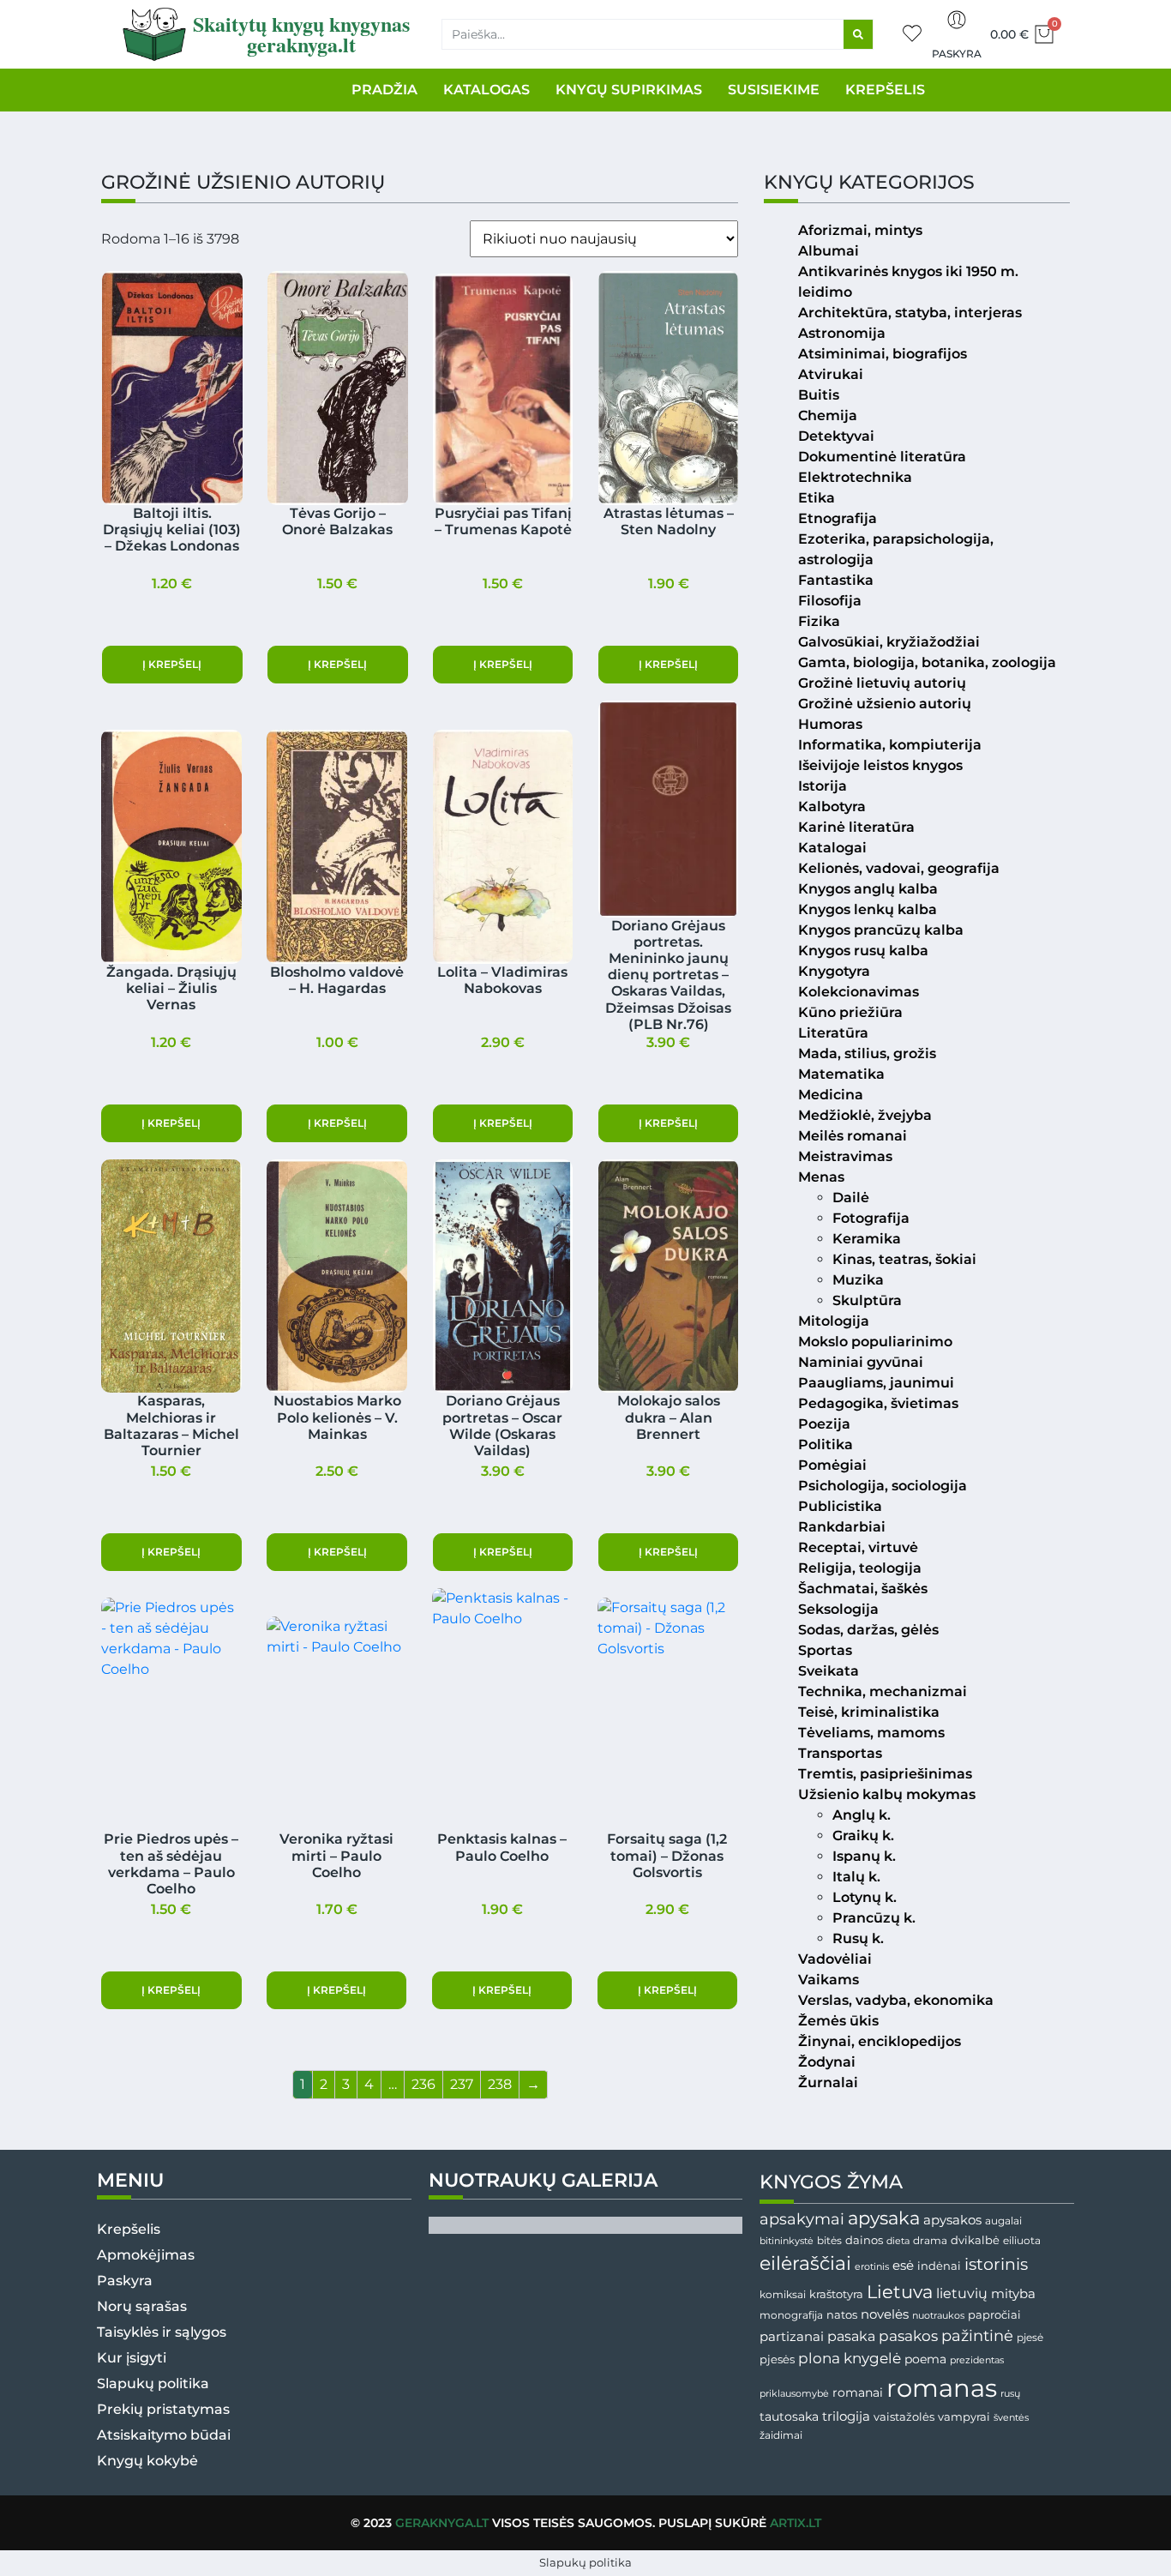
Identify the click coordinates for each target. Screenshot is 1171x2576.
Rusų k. (858, 1938)
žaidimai (781, 2435)
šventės (1011, 2418)
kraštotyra (836, 2294)
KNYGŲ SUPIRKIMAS (629, 90)
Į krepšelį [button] (172, 664)
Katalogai (832, 848)
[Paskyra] (957, 20)
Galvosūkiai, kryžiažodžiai (889, 642)
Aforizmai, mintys (860, 230)
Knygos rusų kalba (863, 951)
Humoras (830, 724)
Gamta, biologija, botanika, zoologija (927, 662)
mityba (1013, 2293)
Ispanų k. (864, 1856)
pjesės (777, 2359)
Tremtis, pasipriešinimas (885, 1774)
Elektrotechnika (855, 477)
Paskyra (957, 54)
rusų (1010, 2394)
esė (903, 2265)
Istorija (823, 786)
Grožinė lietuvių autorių (882, 683)
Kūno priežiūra (850, 1012)
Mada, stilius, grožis (867, 1053)
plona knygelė (850, 2358)
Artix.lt (796, 2523)
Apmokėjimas (146, 2255)
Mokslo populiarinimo (875, 1342)
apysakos (952, 2220)
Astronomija (842, 333)
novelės (885, 2314)
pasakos (908, 2336)
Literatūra (833, 1033)
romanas (942, 2388)
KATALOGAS (486, 90)
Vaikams (829, 1980)
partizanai (792, 2337)
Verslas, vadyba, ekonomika (896, 2000)
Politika (826, 1444)
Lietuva (900, 2291)
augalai (1003, 2221)
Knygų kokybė (147, 2461)
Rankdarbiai (842, 1527)
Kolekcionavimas (859, 992)
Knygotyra (834, 971)
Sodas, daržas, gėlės (868, 1630)
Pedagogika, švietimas (878, 1403)
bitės (829, 2241)
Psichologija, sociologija (883, 1486)
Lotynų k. (865, 1897)
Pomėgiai (832, 1465)
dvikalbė (975, 2240)
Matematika (841, 1074)
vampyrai (964, 2417)
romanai (858, 2392)
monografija (791, 2315)
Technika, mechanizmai (883, 1691)
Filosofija (830, 601)
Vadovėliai (835, 1959)
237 (462, 2084)
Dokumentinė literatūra (882, 457)
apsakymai (802, 2219)
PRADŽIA (384, 90)
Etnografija (838, 518)
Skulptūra (867, 1300)
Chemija (828, 415)
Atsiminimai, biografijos (883, 354)
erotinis (872, 2267)
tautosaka (789, 2417)
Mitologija (834, 1321)
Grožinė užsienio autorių (885, 704)
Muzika (858, 1280)
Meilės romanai (853, 1136)
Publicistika (840, 1506)
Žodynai (827, 2062)
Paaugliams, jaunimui (876, 1383)
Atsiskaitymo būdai (164, 2435)
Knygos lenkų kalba (868, 909)
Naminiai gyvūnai (861, 1362)
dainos (864, 2240)
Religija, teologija (860, 1568)
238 (500, 2084)
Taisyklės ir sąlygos (162, 2332)
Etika (817, 498)
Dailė (851, 1198)
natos (842, 2314)
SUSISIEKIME (774, 90)
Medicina (831, 1095)
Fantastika (836, 580)
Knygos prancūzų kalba (881, 930)
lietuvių (962, 2293)
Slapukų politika (153, 2383)
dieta (898, 2241)
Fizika (819, 621)
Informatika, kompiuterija (890, 745)
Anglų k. (862, 1815)
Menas (821, 1177)
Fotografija (871, 1218)
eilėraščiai (805, 2263)
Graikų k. (863, 1836)
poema (925, 2359)
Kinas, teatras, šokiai (904, 1259)
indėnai (939, 2266)
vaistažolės (904, 2417)
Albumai (829, 251)
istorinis (996, 2264)
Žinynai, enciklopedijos (880, 2041)
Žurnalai (828, 2082)
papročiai (994, 2314)
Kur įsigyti (132, 2358)
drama (930, 2240)
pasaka (851, 2336)
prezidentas (977, 2360)
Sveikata (829, 1671)
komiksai (783, 2294)
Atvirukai (831, 374)
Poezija (824, 1424)
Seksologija (838, 1609)
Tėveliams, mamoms (871, 1733)
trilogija (846, 2417)
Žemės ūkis (838, 2021)
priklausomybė (794, 2393)
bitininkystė (787, 2241)
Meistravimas (845, 1156)
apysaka (884, 2218)
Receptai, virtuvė (858, 1547)
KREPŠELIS (885, 90)
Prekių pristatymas (163, 2409)
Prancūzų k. (874, 1918)
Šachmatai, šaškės (863, 1589)
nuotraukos (938, 2315)
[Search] (858, 34)
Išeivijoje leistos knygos (880, 765)
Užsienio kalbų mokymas (887, 1794)
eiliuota (1022, 2241)
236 (423, 2084)
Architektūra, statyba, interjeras (910, 313)
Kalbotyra (832, 807)
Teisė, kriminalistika (869, 1712)
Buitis (819, 395)
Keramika (867, 1239)
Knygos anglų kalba (868, 889)
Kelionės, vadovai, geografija (899, 868)
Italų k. (856, 1877)
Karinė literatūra (856, 827)
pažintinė (977, 2335)
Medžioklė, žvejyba (865, 1115)
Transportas (840, 1753)
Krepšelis (129, 2229)
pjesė (1030, 2338)
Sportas (825, 1650)
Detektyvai (836, 436)
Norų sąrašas (142, 2306)
